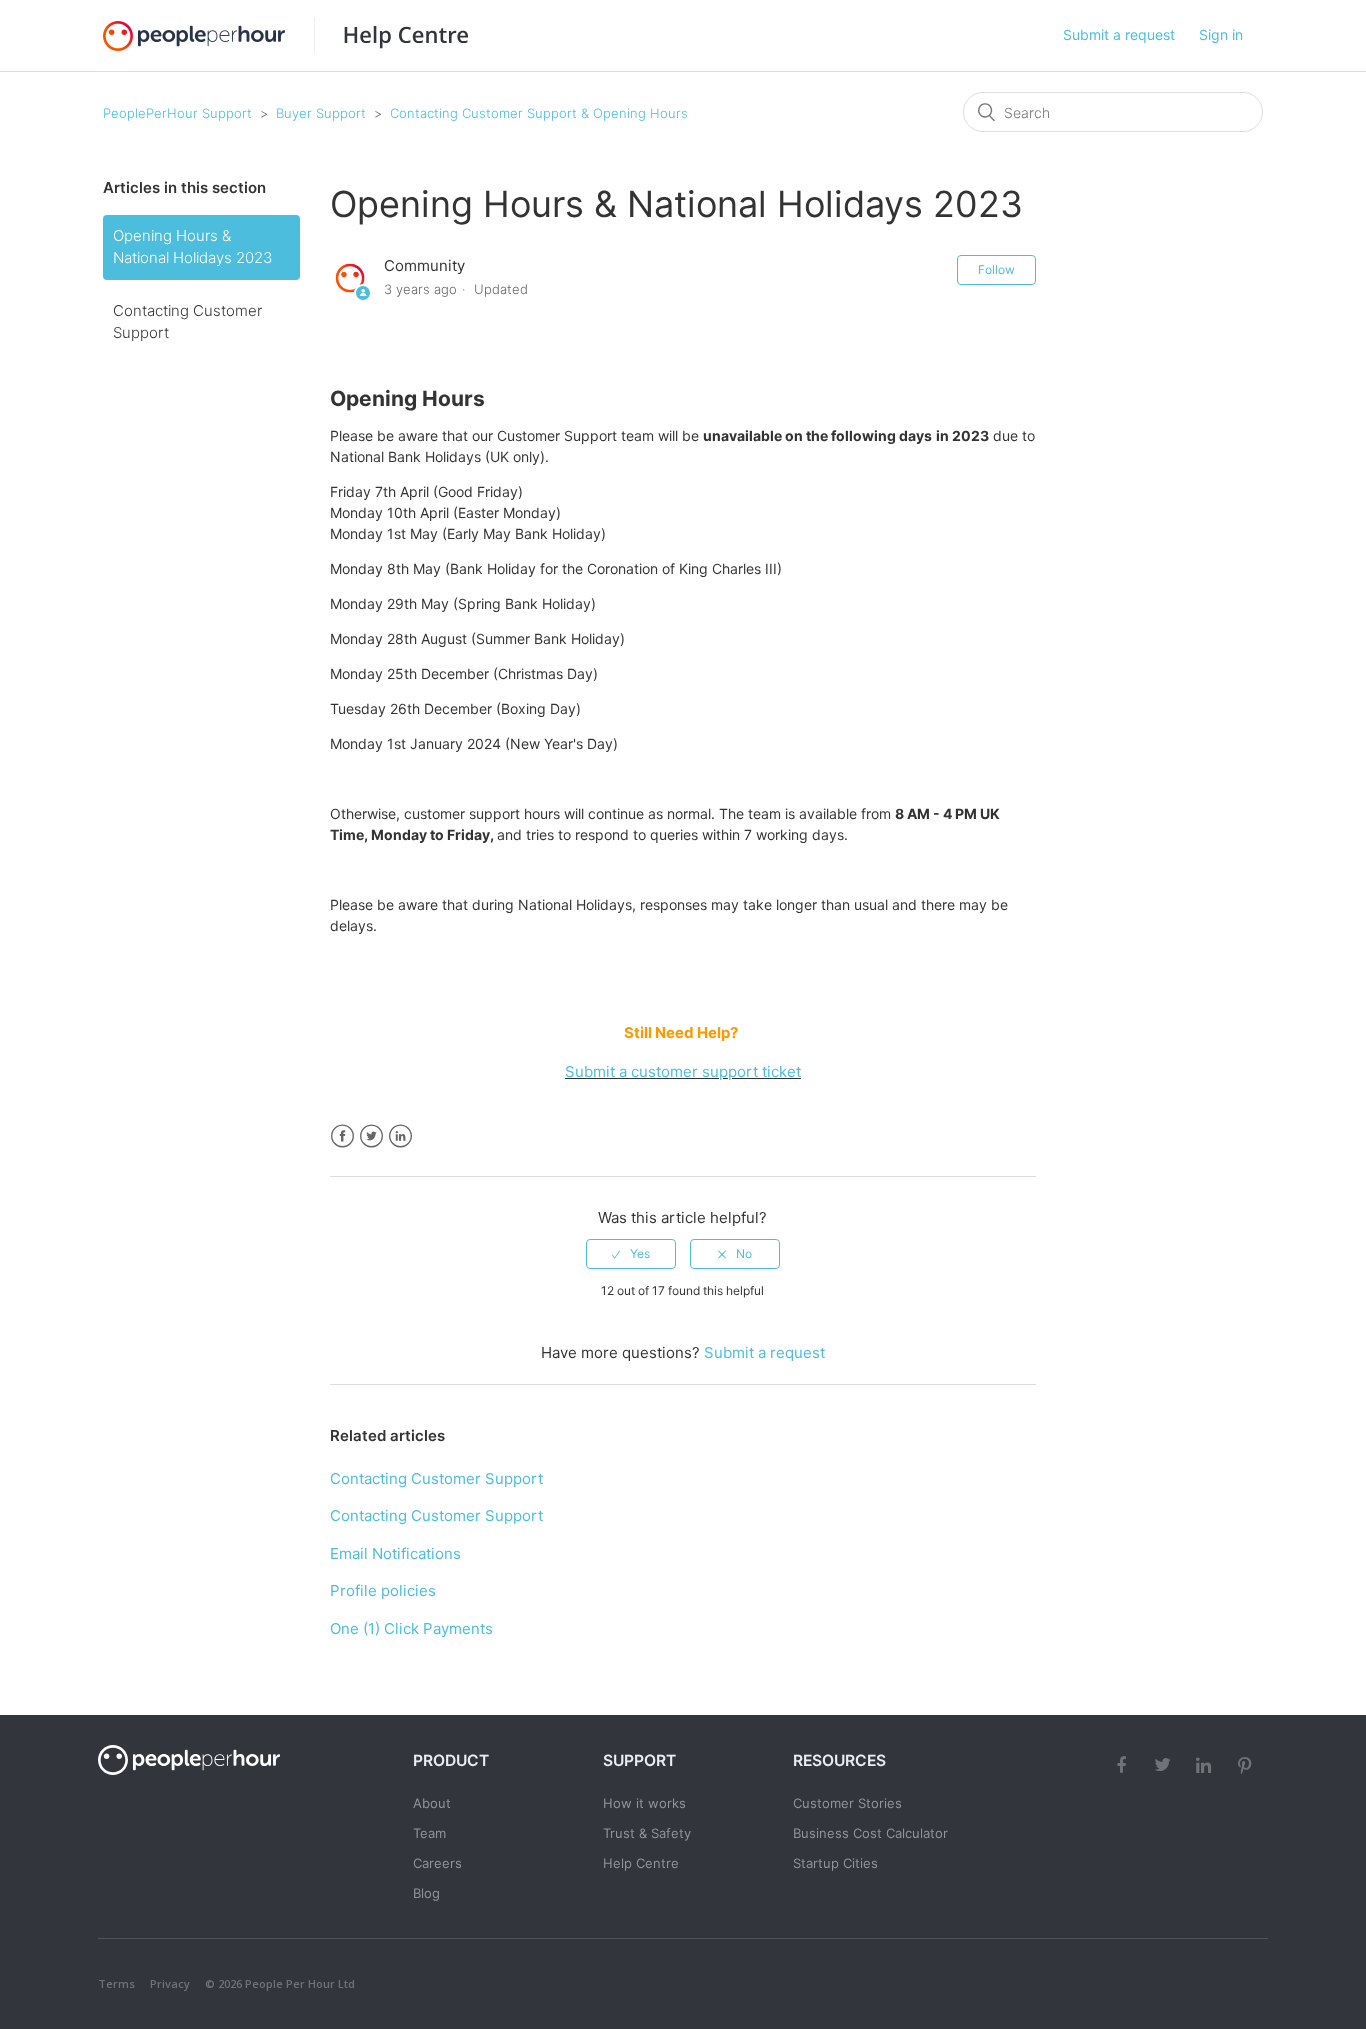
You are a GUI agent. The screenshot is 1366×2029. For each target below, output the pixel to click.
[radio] (631, 1254)
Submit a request (1119, 34)
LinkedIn (400, 1136)
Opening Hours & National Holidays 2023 (192, 247)
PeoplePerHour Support (177, 113)
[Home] (391, 35)
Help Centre (641, 1863)
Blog (426, 1893)
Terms (116, 1983)
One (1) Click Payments (411, 1628)
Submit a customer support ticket (683, 1071)
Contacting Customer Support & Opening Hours (539, 113)
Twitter (371, 1136)
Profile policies (383, 1590)
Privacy (170, 1983)
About (432, 1803)
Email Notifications (395, 1553)
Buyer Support (321, 113)
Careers (437, 1863)
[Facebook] (1124, 1764)
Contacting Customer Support (187, 322)
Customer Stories (847, 1803)
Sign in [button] (1221, 34)
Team (429, 1833)
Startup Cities (835, 1863)
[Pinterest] (1247, 1764)
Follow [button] (996, 269)
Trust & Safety (647, 1833)
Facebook (342, 1136)
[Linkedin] (1206, 1764)
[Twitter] (1165, 1764)
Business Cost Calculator (870, 1833)
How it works (644, 1803)
